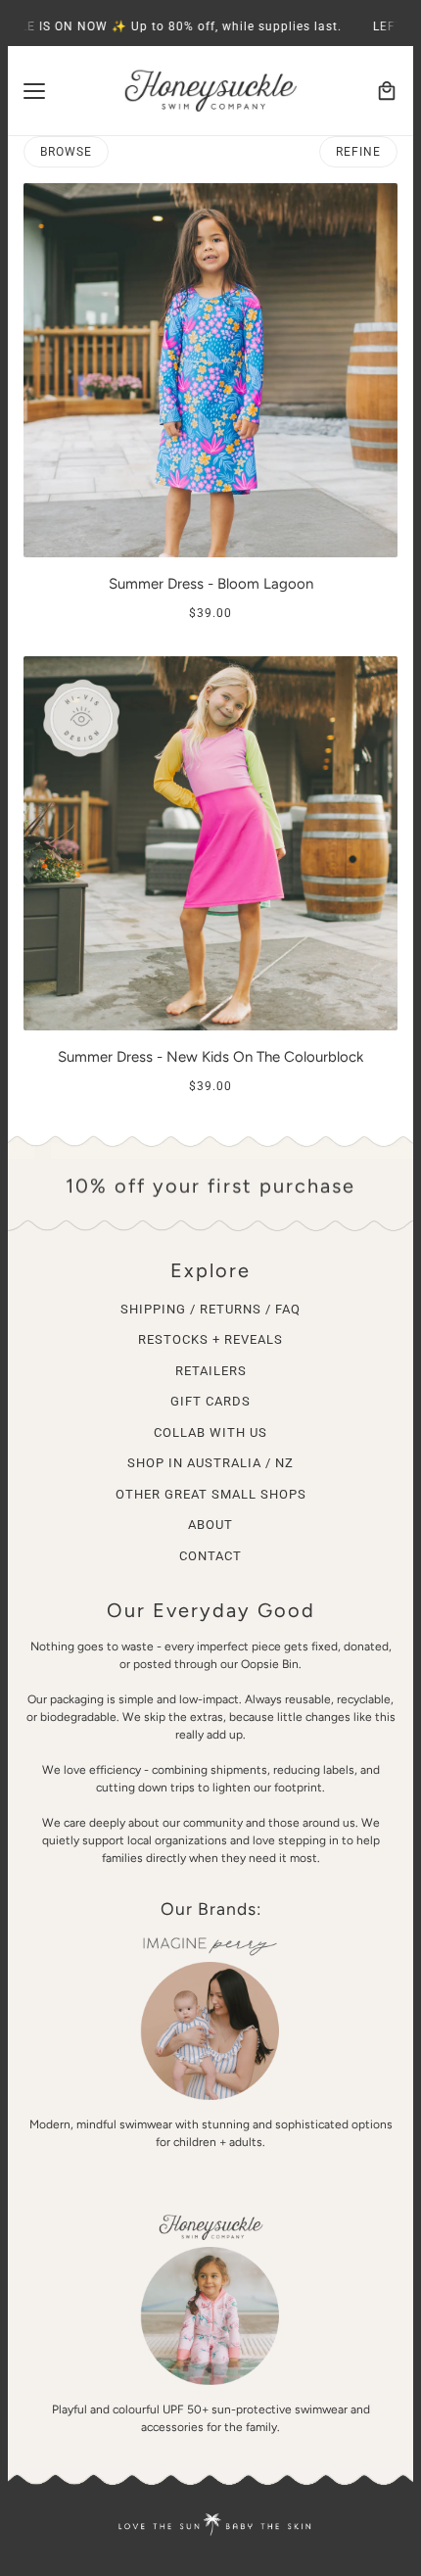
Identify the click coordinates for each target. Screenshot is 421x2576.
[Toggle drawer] (34, 91)
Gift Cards (210, 1401)
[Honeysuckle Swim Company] (210, 91)
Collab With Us (210, 1432)
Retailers (211, 1371)
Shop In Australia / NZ (210, 1463)
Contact (210, 1556)
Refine (358, 152)
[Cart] (387, 91)
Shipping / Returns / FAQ (210, 1309)
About (210, 1525)
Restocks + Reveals (210, 1339)
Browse (66, 152)
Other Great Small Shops (211, 1494)
